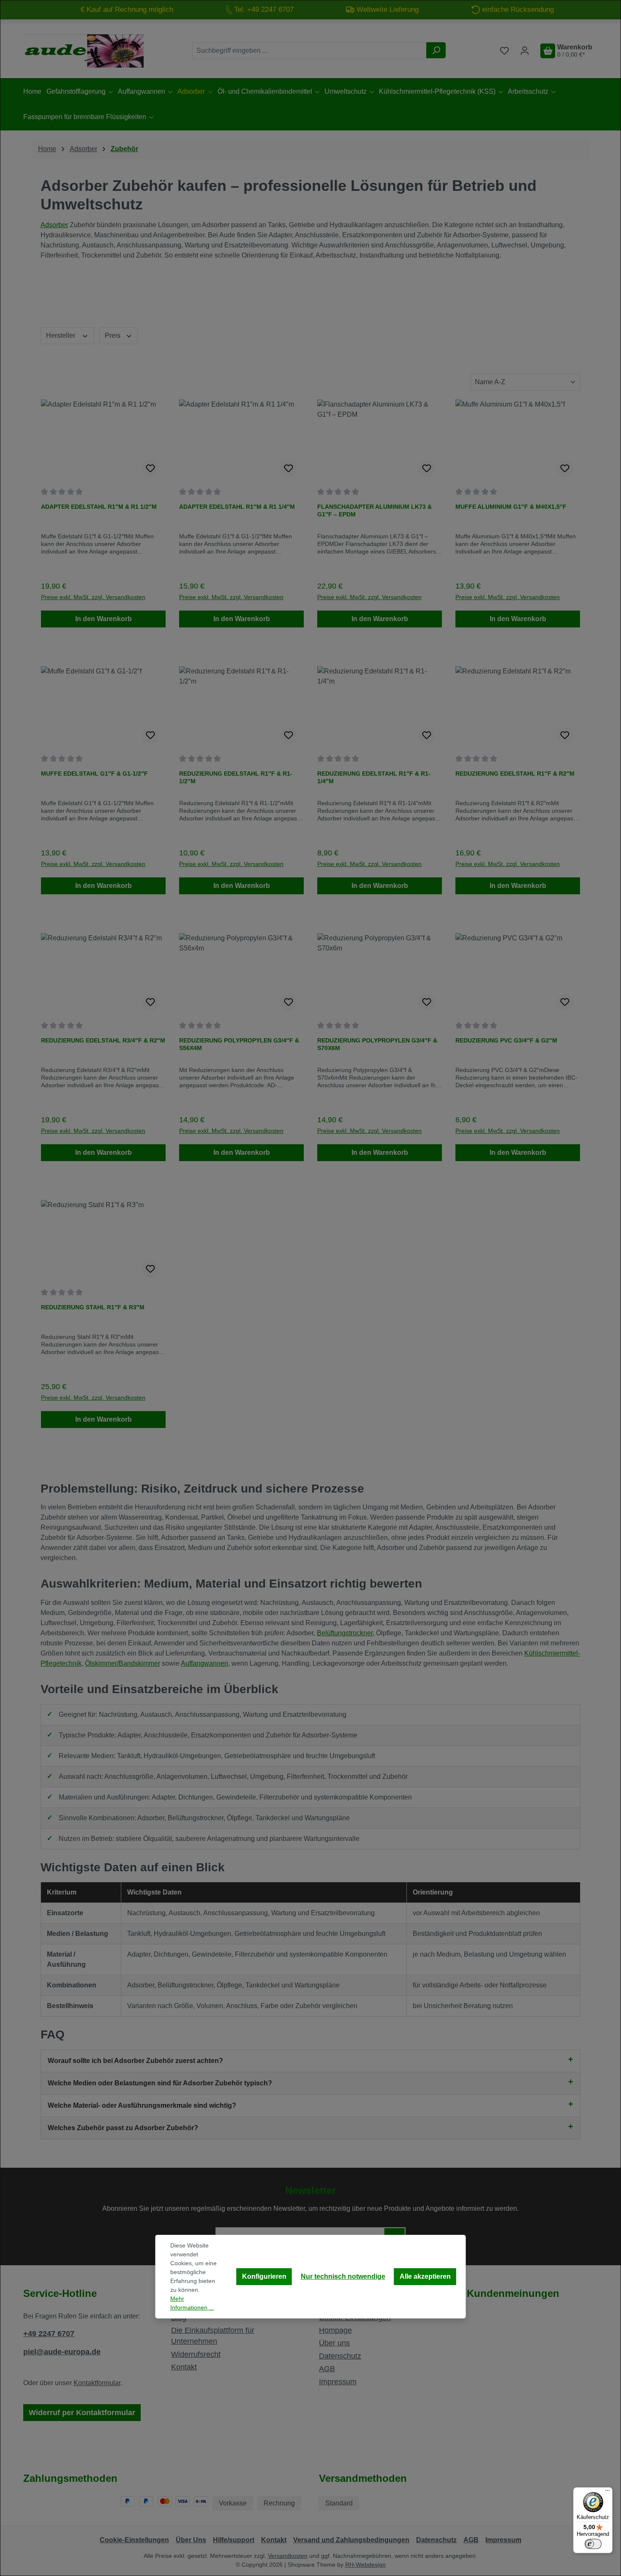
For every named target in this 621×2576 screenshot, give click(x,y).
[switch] (593, 2544)
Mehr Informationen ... (192, 2303)
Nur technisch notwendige (343, 2276)
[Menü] (607, 2492)
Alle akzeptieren (425, 2276)
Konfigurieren (264, 2276)
